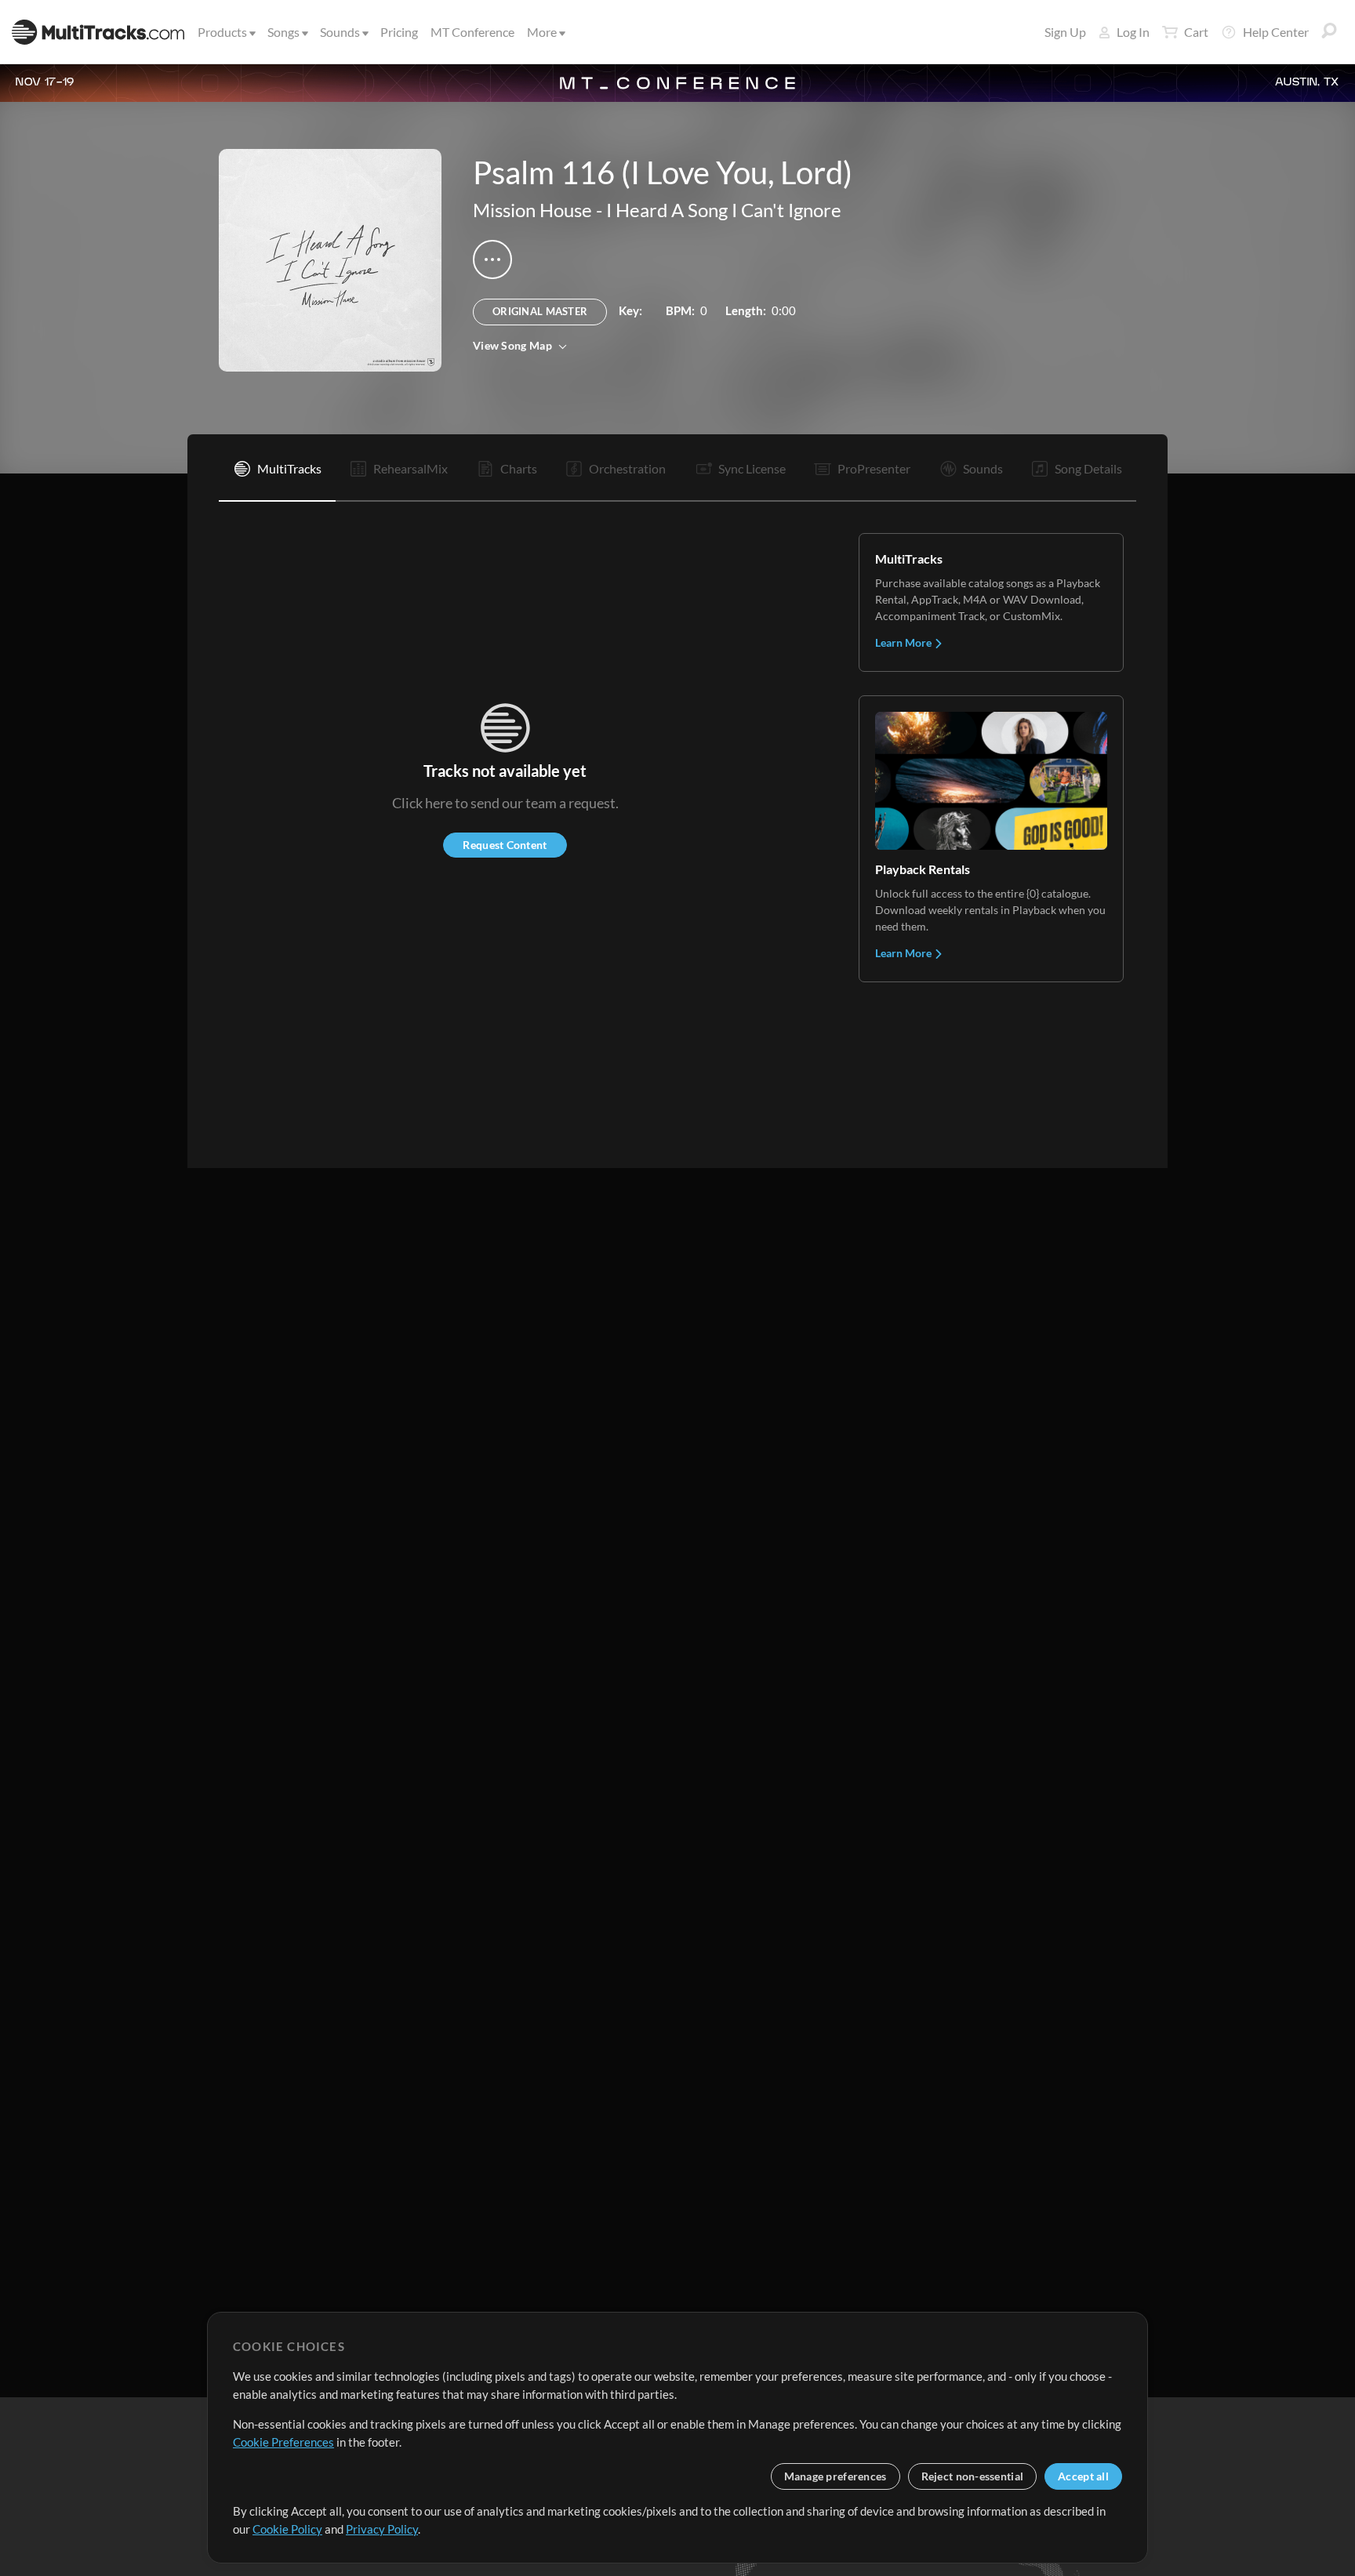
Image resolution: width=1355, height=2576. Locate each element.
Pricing (399, 32)
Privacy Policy (382, 2529)
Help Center (1276, 32)
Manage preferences (836, 2476)
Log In (1133, 32)
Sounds (340, 32)
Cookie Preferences (283, 2442)
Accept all (1083, 2476)
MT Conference (472, 32)
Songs (283, 32)
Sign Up (1065, 32)
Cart (1196, 32)
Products (222, 32)
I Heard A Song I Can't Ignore (724, 210)
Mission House (532, 210)
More (542, 32)
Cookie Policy (287, 2529)
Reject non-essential (973, 2476)
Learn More (905, 642)
